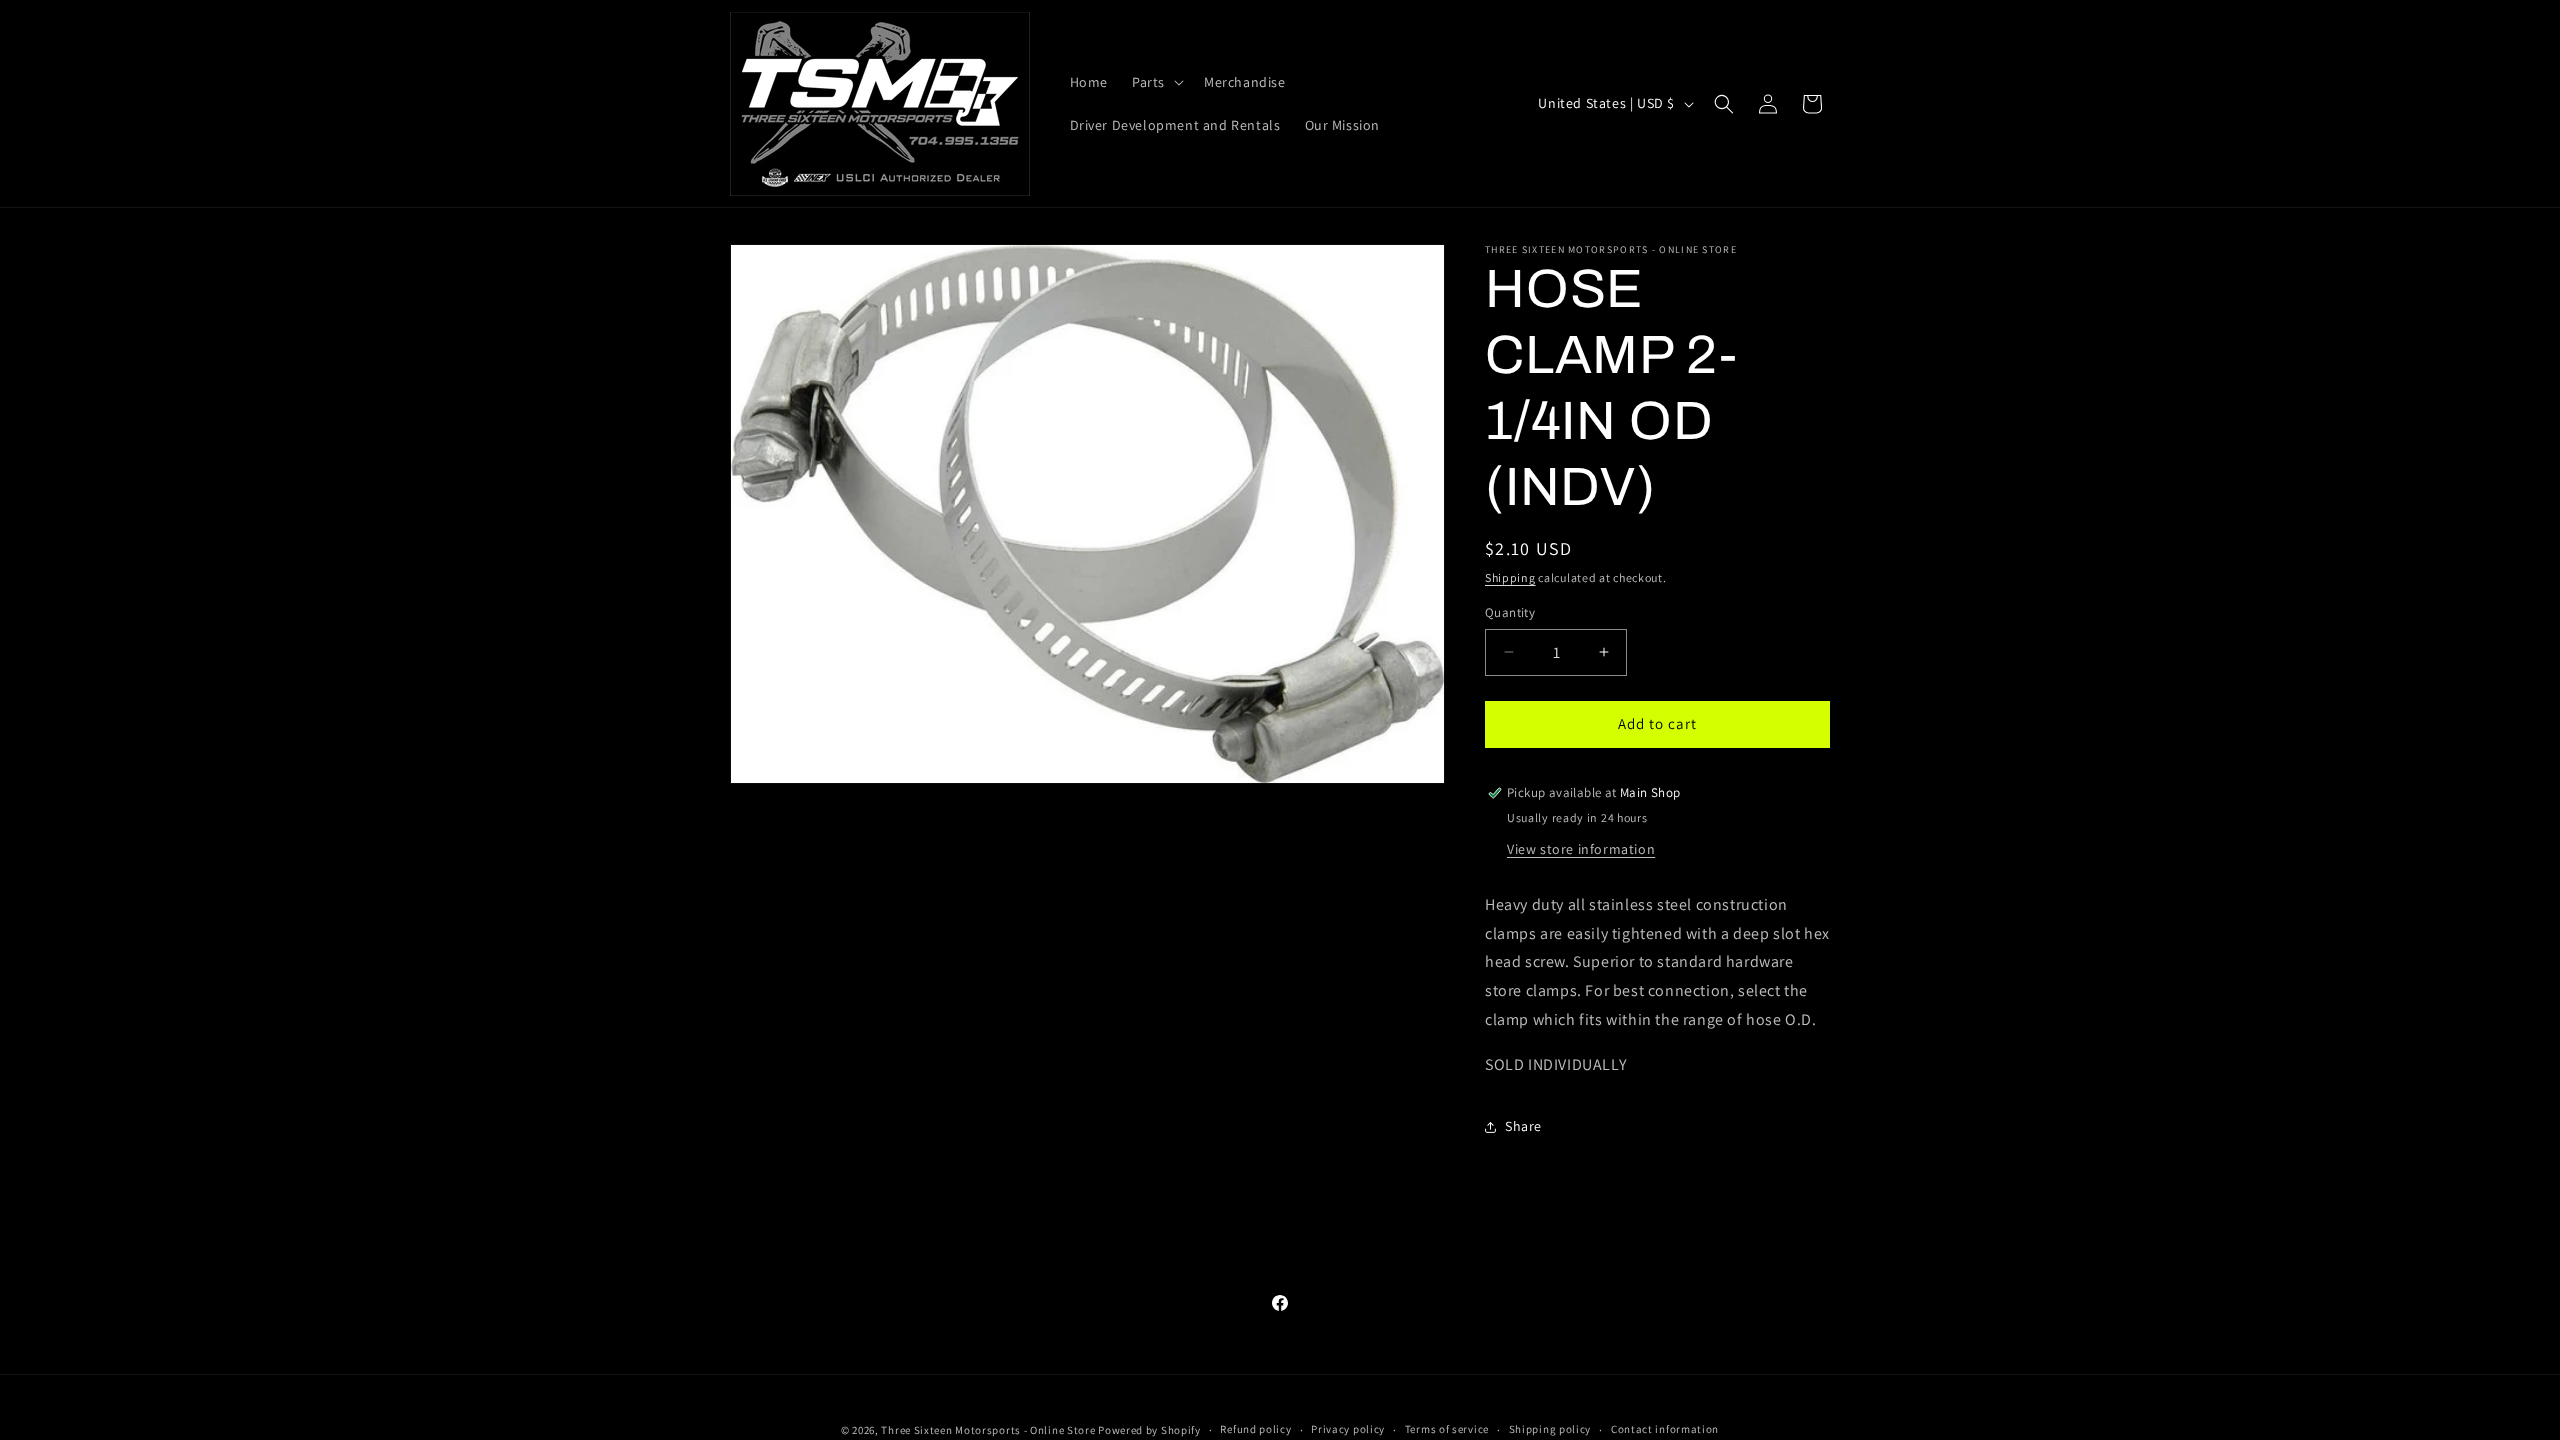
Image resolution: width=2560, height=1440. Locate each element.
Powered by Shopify (1149, 1430)
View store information (1581, 849)
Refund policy (1255, 1429)
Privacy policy (1348, 1429)
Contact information (1665, 1429)
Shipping (1510, 577)
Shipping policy (1550, 1429)
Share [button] (1523, 1126)
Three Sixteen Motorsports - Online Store (988, 1430)
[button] (1156, 82)
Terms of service (1447, 1429)
